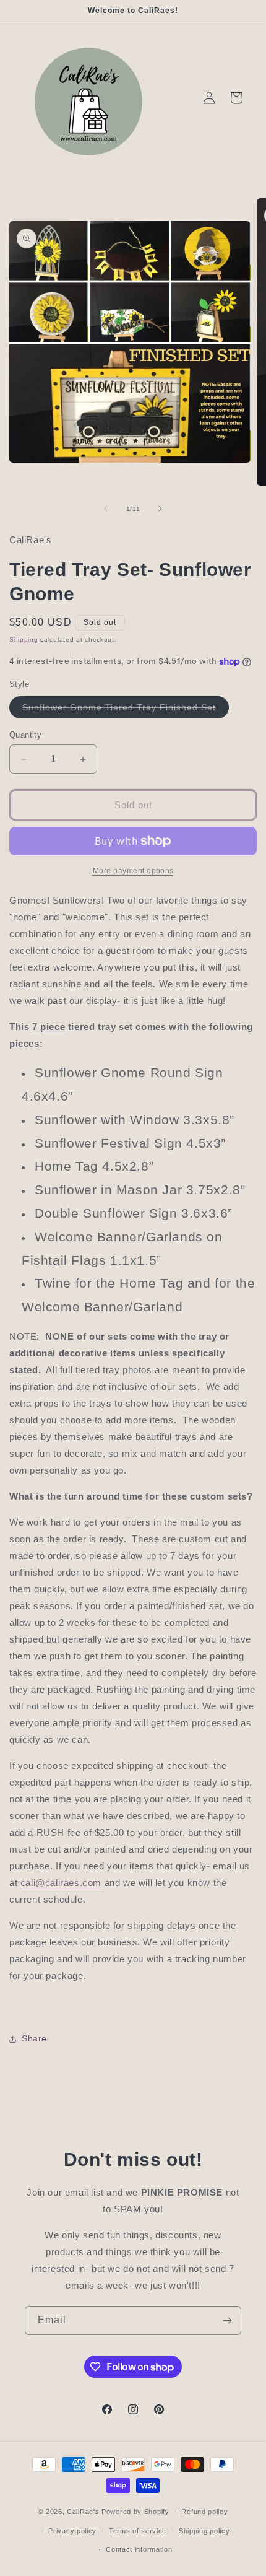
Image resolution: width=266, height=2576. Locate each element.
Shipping (24, 640)
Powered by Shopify (135, 2512)
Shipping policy (204, 2531)
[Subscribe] (227, 2321)
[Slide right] (160, 509)
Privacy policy (72, 2531)
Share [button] (34, 2038)
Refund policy (204, 2512)
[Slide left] (106, 509)
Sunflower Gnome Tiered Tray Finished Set (126, 710)
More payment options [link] (133, 871)
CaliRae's (84, 2512)
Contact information (139, 2549)
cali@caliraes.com (61, 1883)
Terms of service (138, 2531)
